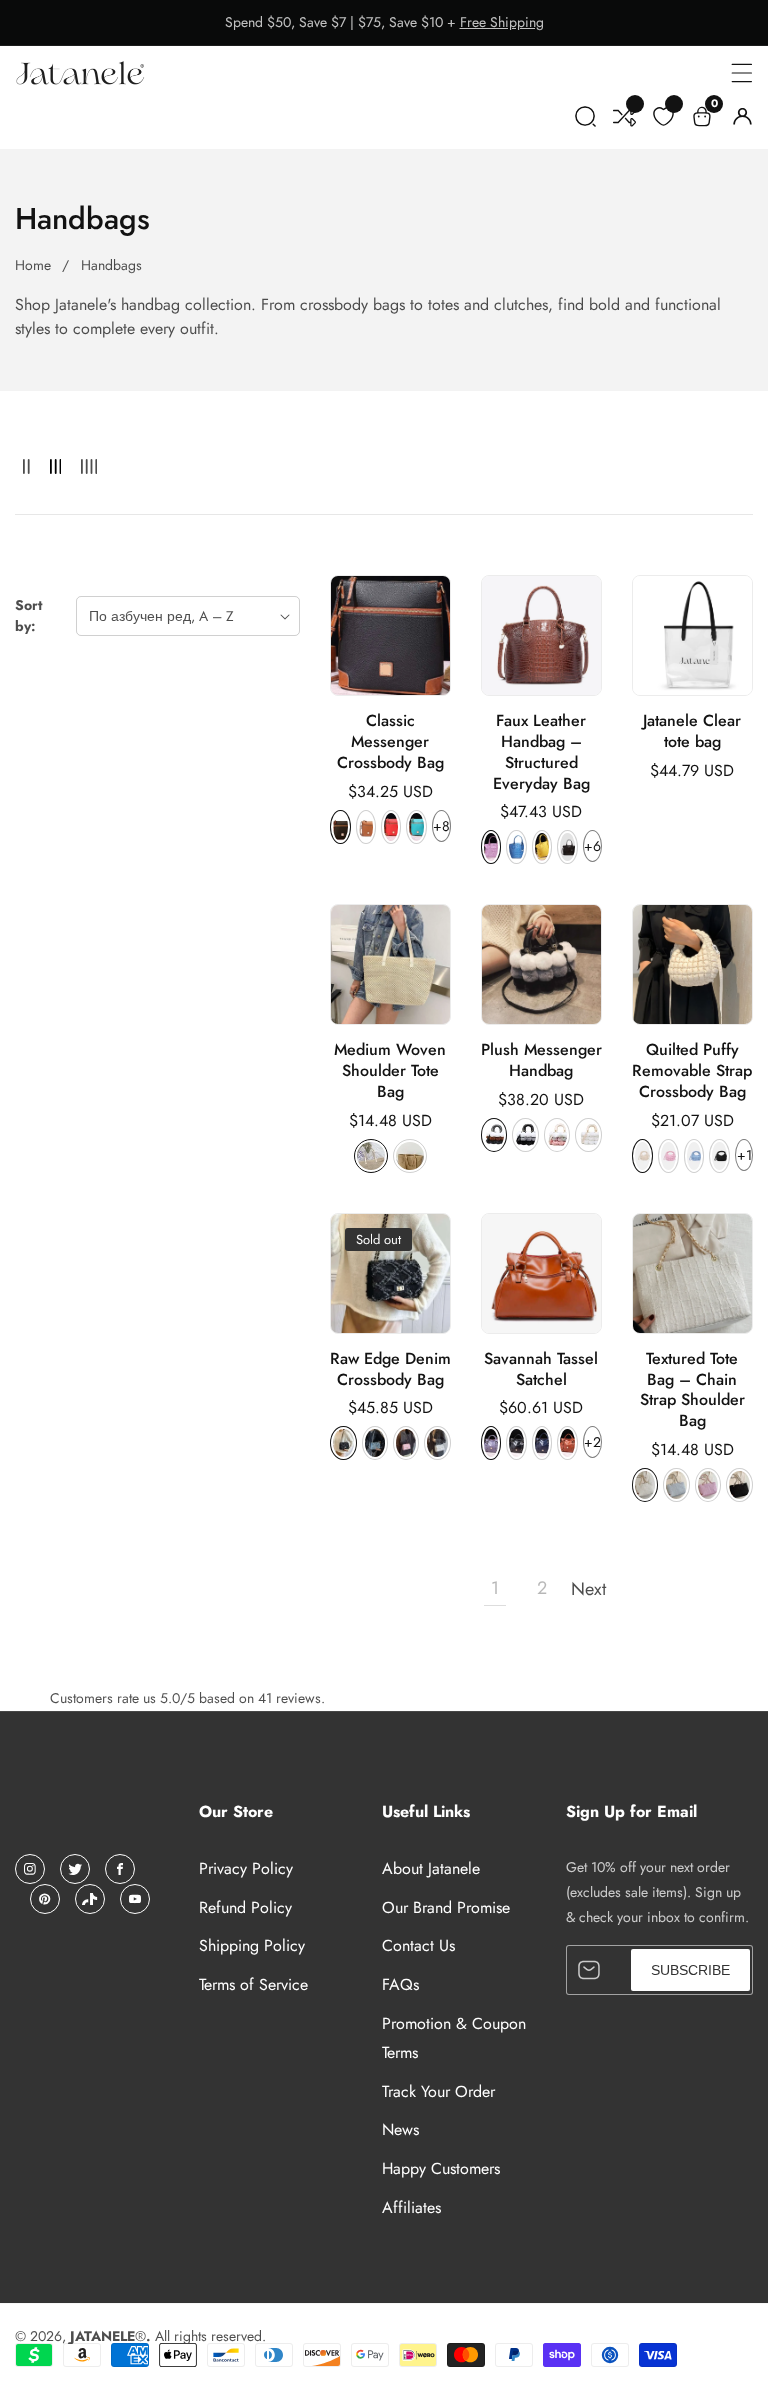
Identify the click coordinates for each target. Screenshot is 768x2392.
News (400, 2129)
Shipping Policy (252, 1945)
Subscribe (690, 1970)
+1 (744, 1155)
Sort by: (28, 615)
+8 (441, 826)
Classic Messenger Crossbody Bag (390, 742)
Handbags (111, 265)
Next (589, 1589)
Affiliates (411, 2207)
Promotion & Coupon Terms (454, 2038)
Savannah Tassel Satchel (541, 1370)
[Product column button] (26, 467)
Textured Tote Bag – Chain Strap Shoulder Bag (692, 1390)
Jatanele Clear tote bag (692, 732)
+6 (592, 846)
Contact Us (418, 1945)
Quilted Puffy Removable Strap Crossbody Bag (692, 1071)
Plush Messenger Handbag (541, 1061)
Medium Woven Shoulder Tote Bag (390, 1071)
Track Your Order (438, 2091)
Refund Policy (245, 1907)
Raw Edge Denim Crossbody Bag (390, 1370)
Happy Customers (441, 2168)
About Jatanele (431, 1868)
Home (33, 265)
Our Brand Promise (446, 1907)
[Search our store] (585, 120)
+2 (592, 1442)
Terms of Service (253, 1984)
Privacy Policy (246, 1868)
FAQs (400, 1984)
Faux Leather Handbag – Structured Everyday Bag (541, 752)
